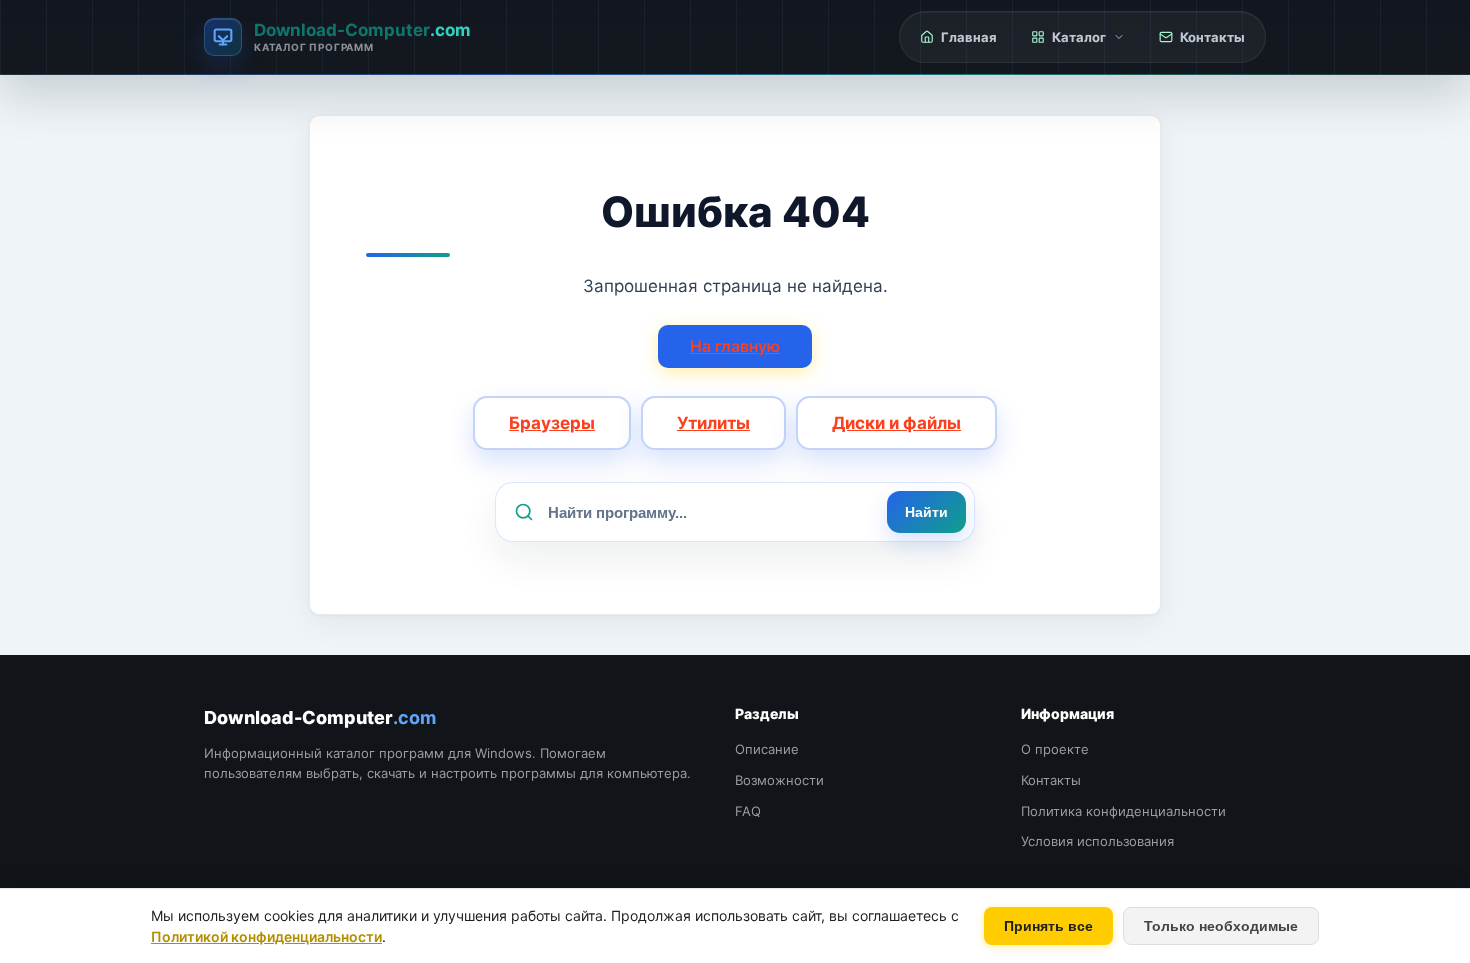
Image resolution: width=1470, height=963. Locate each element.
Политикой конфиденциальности (266, 936)
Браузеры (552, 423)
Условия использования (1097, 841)
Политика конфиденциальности (1123, 811)
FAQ (748, 811)
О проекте (1055, 749)
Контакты (1051, 780)
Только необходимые (1221, 926)
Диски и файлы (896, 423)
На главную (735, 346)
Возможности (779, 780)
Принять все (1048, 926)
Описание (767, 749)
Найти (926, 512)
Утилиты (713, 423)
